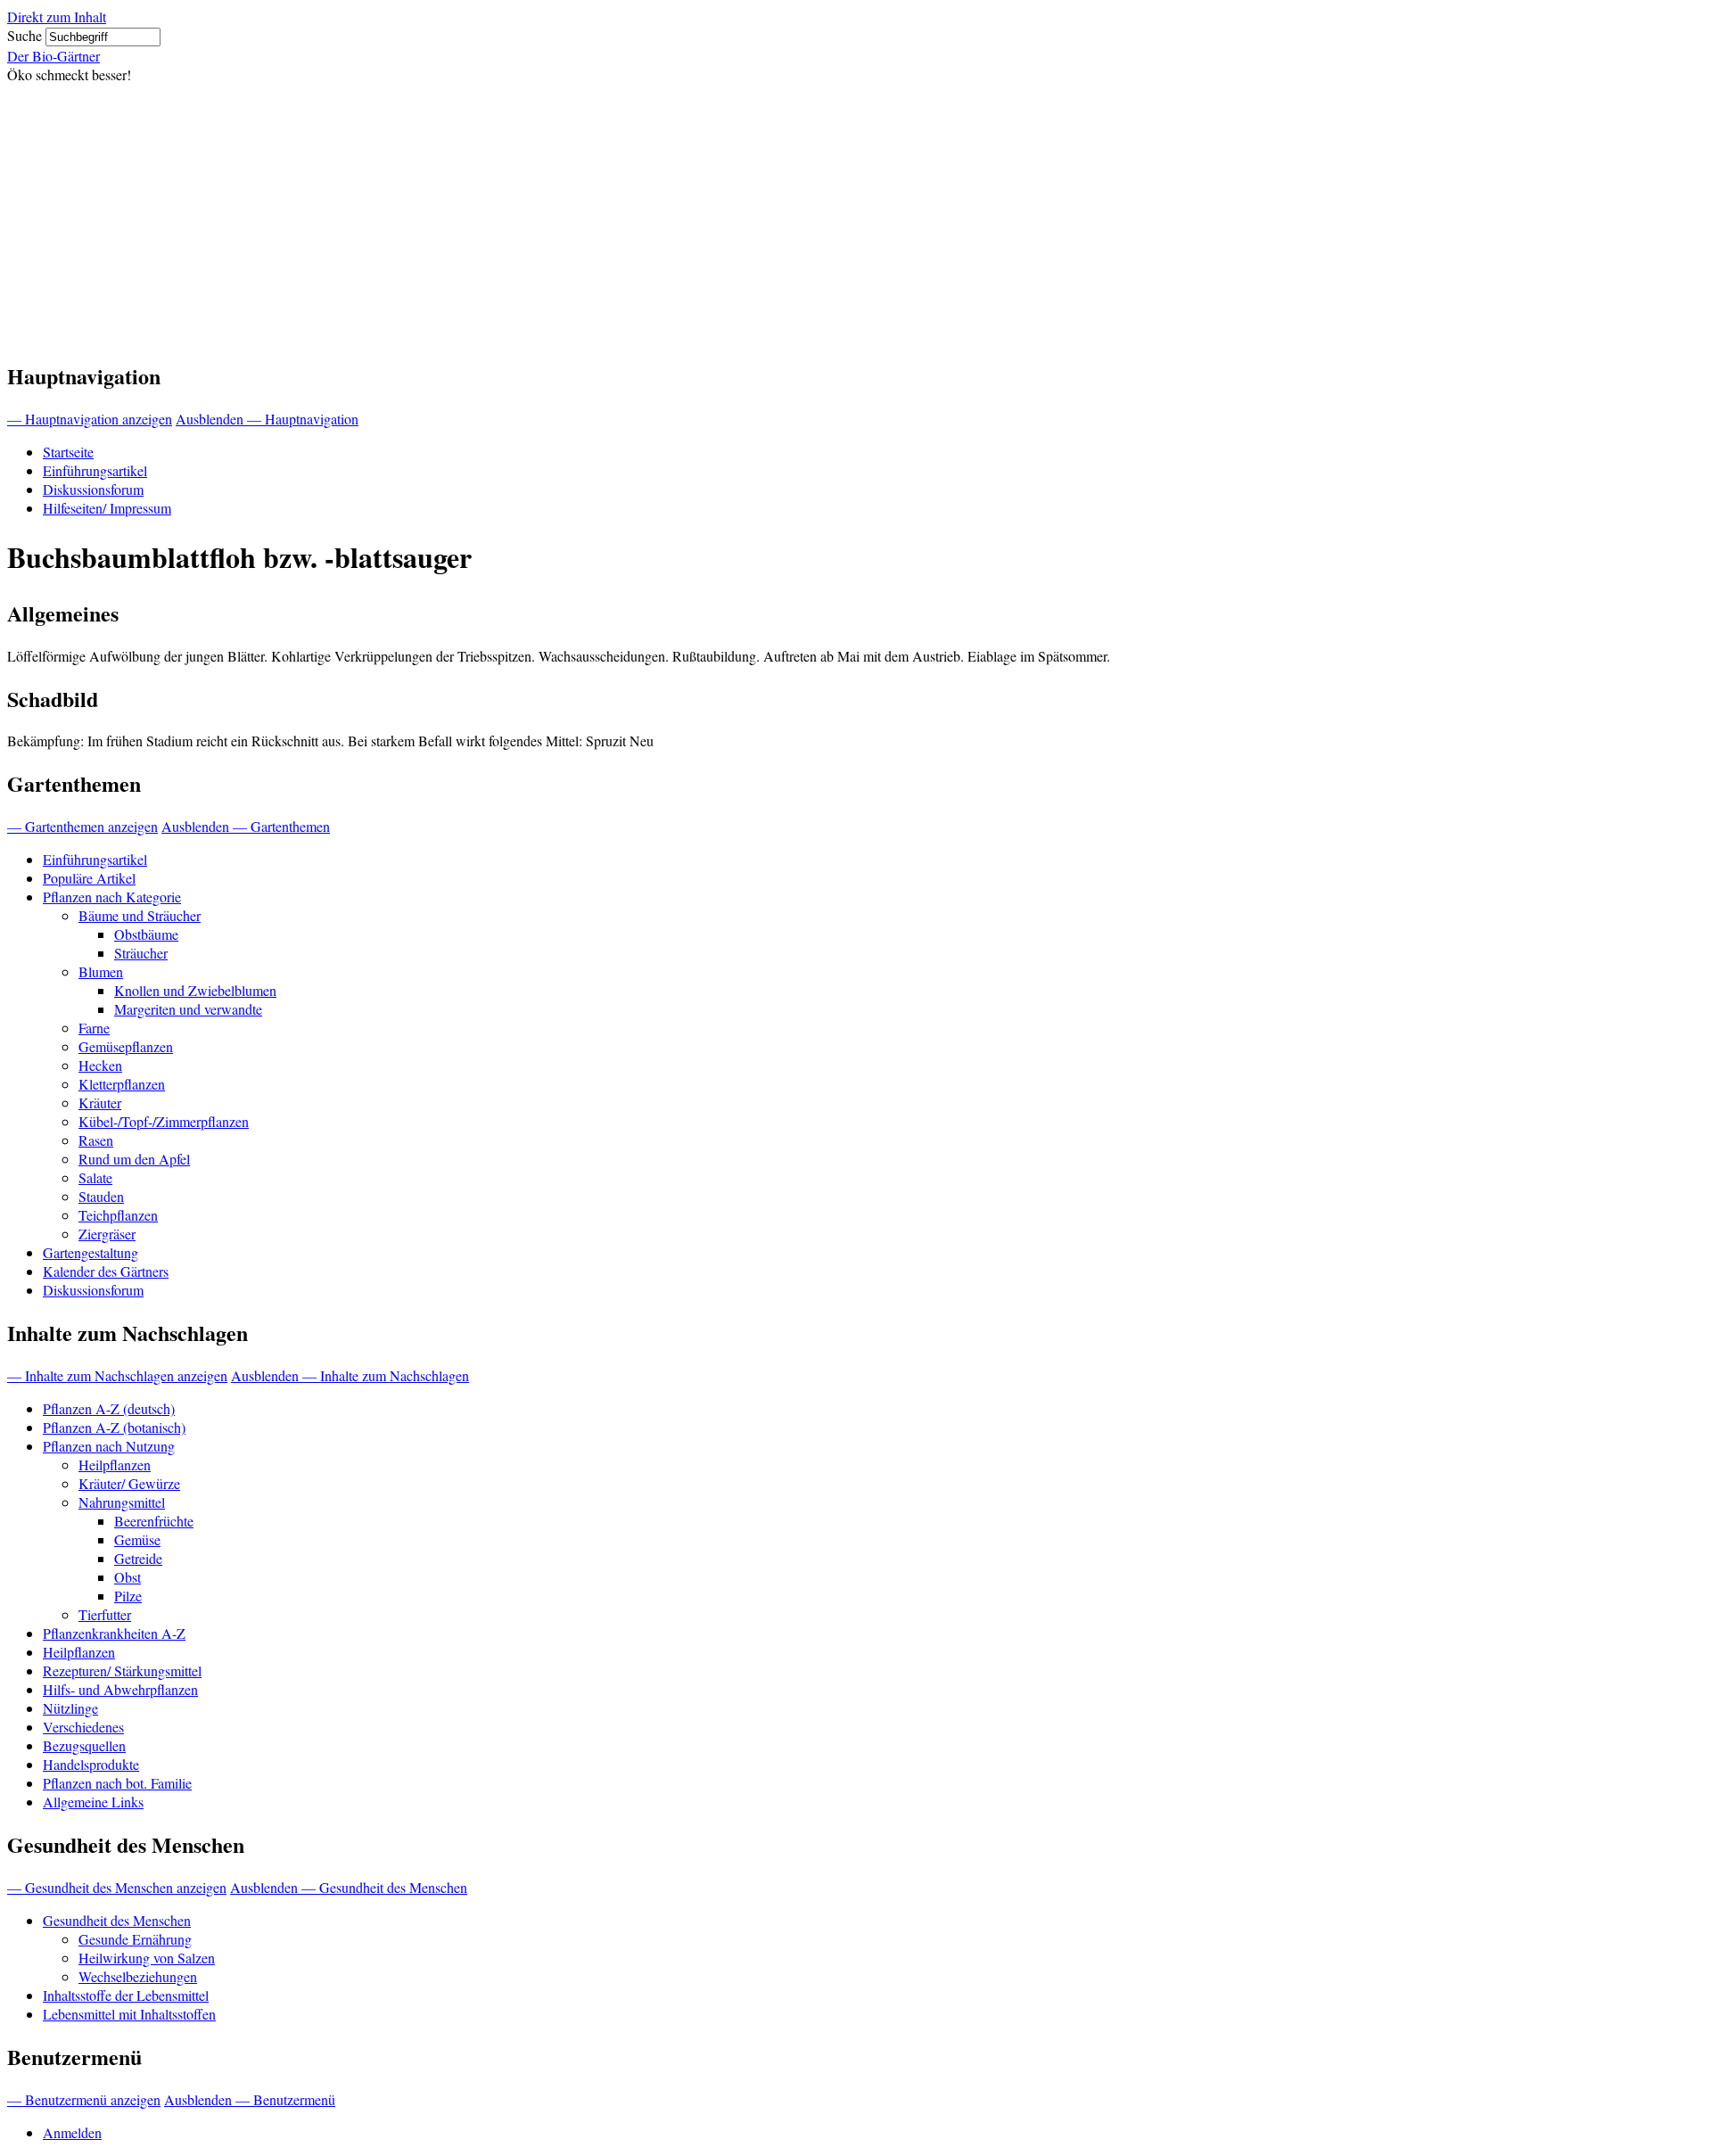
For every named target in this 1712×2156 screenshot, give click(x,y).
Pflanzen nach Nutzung (109, 1446)
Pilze (128, 1596)
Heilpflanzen (115, 1465)
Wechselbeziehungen (138, 1976)
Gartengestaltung (91, 1252)
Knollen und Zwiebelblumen (195, 990)
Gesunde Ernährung (135, 1939)
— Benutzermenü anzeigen (84, 2099)
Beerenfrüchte (154, 1521)
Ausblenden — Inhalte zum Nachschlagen (350, 1375)
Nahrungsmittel (122, 1502)
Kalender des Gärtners (106, 1271)
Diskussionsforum (93, 489)
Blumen (101, 971)
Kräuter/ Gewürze (129, 1483)
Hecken (100, 1065)
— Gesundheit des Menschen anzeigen (117, 1887)
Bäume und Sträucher (140, 915)
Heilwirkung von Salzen (147, 1958)
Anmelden (72, 2132)
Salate (95, 1177)
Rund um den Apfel (134, 1159)
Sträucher (141, 953)
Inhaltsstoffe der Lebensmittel (126, 1995)
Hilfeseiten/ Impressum (107, 508)
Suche (25, 35)
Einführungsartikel (95, 470)
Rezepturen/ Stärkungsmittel (122, 1670)
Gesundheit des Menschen (117, 1920)
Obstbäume (146, 934)
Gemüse (137, 1539)
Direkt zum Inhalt (57, 16)
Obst (128, 1577)
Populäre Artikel (89, 878)
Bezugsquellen (84, 1745)
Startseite (68, 452)
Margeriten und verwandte (188, 1009)
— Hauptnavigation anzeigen (90, 419)
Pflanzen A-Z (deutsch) (109, 1408)
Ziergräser (107, 1234)
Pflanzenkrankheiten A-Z (114, 1633)
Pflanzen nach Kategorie (112, 897)
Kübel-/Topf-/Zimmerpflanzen (164, 1121)
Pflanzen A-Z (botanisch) (114, 1427)
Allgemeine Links (93, 1802)
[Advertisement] (856, 218)
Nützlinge (70, 1708)
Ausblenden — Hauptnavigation (267, 419)
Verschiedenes (83, 1727)
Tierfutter (105, 1614)
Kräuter (100, 1103)
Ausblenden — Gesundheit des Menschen (349, 1887)
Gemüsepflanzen (126, 1046)
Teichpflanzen (118, 1215)
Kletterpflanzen (122, 1084)
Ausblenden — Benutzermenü (250, 2099)
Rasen (96, 1140)
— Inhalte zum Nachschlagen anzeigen (117, 1375)
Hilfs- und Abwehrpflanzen (120, 1689)
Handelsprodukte (91, 1764)
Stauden (101, 1196)
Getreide (138, 1558)
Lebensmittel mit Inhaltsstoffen (129, 2014)
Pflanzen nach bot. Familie (117, 1783)
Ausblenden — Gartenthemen (246, 826)
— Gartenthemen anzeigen (82, 826)
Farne (94, 1028)
